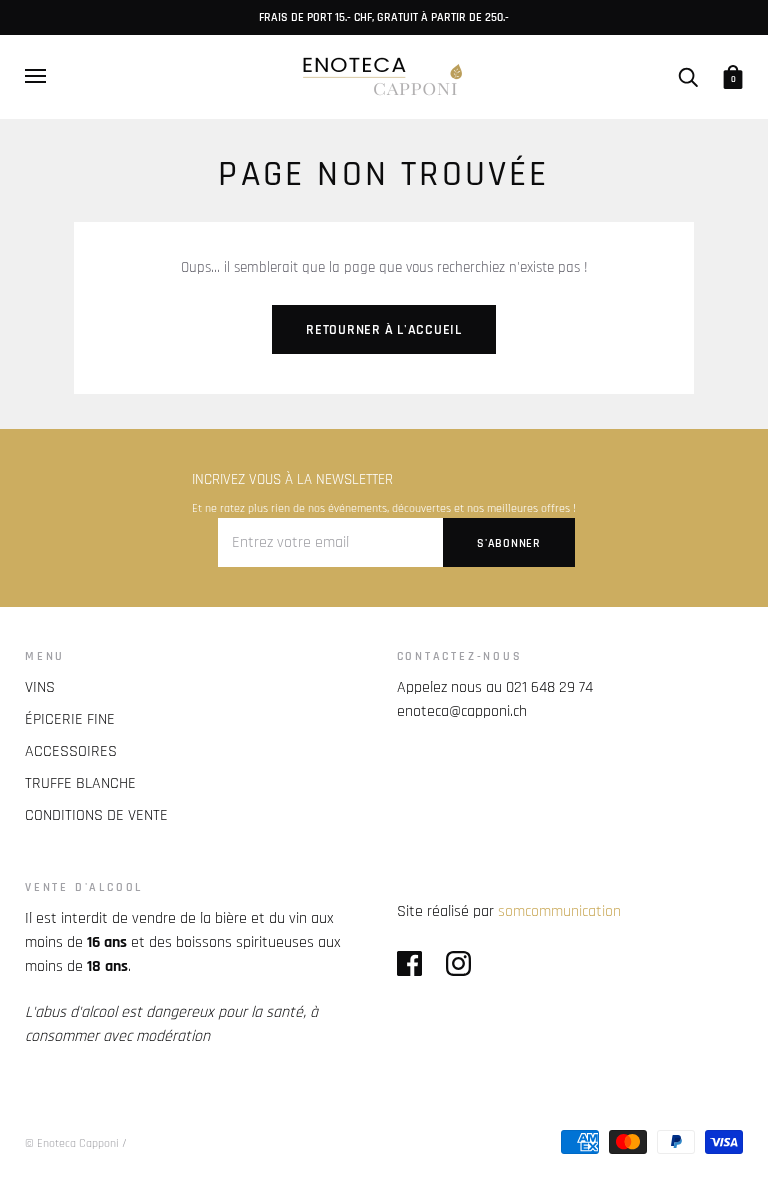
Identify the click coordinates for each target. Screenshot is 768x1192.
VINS (40, 687)
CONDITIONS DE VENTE (96, 815)
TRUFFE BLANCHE (80, 783)
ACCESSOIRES (71, 751)
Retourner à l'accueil (384, 330)
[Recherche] (688, 76)
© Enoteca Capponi (72, 1143)
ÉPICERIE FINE (70, 719)
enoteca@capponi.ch (462, 711)
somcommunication (559, 911)
